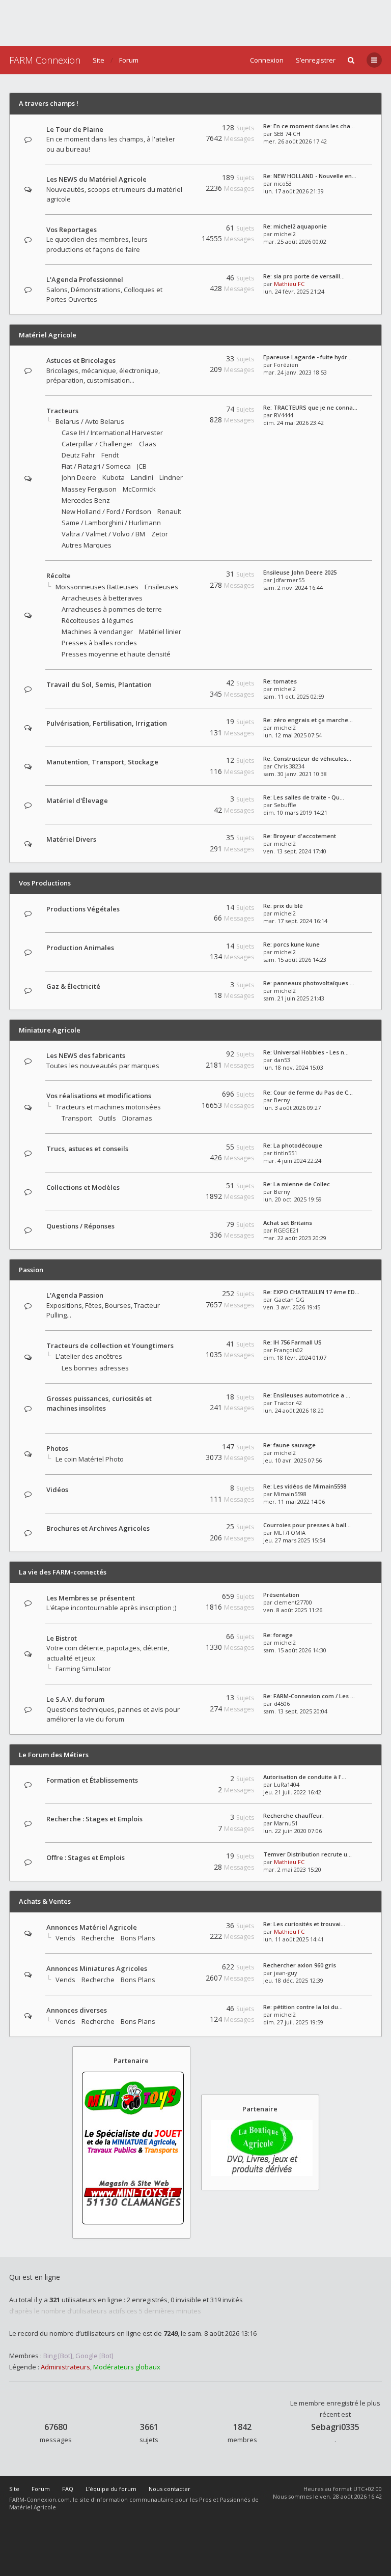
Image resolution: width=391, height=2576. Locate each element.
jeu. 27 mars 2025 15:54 (294, 1540)
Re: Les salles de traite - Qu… (304, 797)
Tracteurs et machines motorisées (108, 1107)
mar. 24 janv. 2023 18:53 (295, 372)
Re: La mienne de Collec (297, 1184)
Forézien (286, 365)
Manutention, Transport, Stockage (102, 762)
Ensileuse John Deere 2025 (300, 572)
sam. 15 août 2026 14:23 (295, 960)
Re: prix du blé (283, 906)
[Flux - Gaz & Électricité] (181, 986)
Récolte (59, 576)
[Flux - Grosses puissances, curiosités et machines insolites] (181, 1419)
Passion (31, 1270)
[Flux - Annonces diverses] (181, 2010)
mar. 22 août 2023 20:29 (295, 1238)
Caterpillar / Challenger (97, 444)
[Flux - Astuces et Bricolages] (181, 361)
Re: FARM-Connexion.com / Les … (309, 1696)
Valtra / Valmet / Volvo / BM (103, 534)
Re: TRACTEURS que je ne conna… (310, 407)
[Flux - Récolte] (181, 576)
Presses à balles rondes (99, 643)
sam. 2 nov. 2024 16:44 (293, 588)
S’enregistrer (316, 60)
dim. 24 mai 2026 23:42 (294, 423)
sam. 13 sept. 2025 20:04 (295, 1711)
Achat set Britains (288, 1223)
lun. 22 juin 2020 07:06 (292, 1831)
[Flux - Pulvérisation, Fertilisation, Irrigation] (181, 723)
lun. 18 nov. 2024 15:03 (293, 1067)
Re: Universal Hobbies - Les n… (306, 1052)
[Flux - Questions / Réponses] (181, 1226)
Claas (148, 444)
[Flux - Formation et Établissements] (181, 1780)
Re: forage (278, 1635)
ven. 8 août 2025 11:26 (293, 1610)
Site (99, 60)
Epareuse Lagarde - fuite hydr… (308, 357)
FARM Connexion (45, 60)
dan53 (282, 1060)
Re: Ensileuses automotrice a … (307, 1395)
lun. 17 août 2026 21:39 (294, 191)
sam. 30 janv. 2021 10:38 (295, 774)
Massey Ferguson (89, 489)
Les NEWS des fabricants (86, 1055)
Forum (129, 60)
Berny (282, 1100)
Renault (169, 511)
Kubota (114, 477)
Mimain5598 (290, 1494)
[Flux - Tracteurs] (181, 411)
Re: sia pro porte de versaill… (304, 276)
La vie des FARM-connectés (63, 1572)
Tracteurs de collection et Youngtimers (110, 1346)
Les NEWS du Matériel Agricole (96, 179)
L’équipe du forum (111, 2489)
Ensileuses (161, 587)
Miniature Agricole (50, 1030)
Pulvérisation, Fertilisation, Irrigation (107, 723)
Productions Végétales (83, 909)
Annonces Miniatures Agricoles (97, 1968)
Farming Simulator (83, 1669)
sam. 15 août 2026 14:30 (295, 1650)
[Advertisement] (195, 23)
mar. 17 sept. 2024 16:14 (295, 921)
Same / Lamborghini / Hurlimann (111, 523)
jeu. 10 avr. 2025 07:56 (292, 1460)
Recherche (98, 1938)
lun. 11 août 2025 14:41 (294, 1939)
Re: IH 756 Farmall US (292, 1342)
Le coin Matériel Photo (90, 1459)
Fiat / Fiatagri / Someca (96, 466)
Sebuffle (285, 805)
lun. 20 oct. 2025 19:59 (292, 1199)
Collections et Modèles (83, 1187)
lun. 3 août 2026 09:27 (292, 1108)
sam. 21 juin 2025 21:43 (294, 998)
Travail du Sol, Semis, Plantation (99, 684)
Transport (77, 1118)
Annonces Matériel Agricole (92, 1927)
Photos (57, 1448)
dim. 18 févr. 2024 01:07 (295, 1357)
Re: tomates (280, 681)
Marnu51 (286, 1823)
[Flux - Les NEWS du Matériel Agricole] (181, 179)
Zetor (160, 534)
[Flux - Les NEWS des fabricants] (181, 1056)
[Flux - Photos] (181, 1449)
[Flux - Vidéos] (181, 1490)
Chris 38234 (289, 766)
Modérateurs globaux (127, 2367)
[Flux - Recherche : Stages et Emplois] (181, 1819)
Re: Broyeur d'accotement (300, 836)
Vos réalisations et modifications (99, 1096)
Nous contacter (170, 2489)
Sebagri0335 (335, 2427)
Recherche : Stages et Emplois (94, 1819)
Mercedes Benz (86, 500)
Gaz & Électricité (73, 986)
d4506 (282, 1704)
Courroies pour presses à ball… (307, 1525)
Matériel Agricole (48, 335)
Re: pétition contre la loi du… (303, 2007)
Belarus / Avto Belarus (90, 421)
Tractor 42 (288, 1403)
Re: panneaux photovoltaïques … (309, 983)
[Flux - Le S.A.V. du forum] (181, 1699)
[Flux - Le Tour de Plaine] (181, 130)
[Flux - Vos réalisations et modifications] (181, 1096)
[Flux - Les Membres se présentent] (181, 1598)
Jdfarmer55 (289, 580)
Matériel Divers (71, 839)
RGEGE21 (286, 1230)
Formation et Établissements (92, 1780)
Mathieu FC (289, 284)
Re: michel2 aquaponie (295, 226)
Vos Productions (45, 883)
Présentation (281, 1595)
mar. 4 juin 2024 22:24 (292, 1161)
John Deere (79, 477)
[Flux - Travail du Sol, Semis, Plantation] (181, 685)
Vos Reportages (72, 230)
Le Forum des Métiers (54, 1755)
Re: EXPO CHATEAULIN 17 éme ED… (311, 1292)
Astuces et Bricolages (81, 360)
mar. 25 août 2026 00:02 (295, 241)
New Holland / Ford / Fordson (106, 511)
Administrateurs (65, 2367)
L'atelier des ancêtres (89, 1356)
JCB (142, 466)
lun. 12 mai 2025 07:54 (292, 735)
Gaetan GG (289, 1299)
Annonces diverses (77, 2010)
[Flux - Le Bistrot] (181, 1638)
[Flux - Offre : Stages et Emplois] (181, 1858)
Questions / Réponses (80, 1226)
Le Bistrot (62, 1638)
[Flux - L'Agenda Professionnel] (181, 280)
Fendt (110, 455)
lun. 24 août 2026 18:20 (294, 1410)
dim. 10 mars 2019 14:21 (295, 812)
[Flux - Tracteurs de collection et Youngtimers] (181, 1355)
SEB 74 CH (287, 134)
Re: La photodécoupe (293, 1145)
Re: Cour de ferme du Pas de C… (308, 1092)
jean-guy (286, 1973)
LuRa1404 (287, 1784)
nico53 (283, 183)
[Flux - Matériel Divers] (181, 839)
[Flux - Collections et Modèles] (181, 1187)
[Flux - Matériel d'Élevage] (181, 801)
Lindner (171, 477)
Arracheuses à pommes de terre (112, 609)
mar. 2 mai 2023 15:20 (292, 1869)
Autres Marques (87, 545)
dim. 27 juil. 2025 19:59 (293, 2022)
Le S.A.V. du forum (75, 1699)
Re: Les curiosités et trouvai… (304, 1924)
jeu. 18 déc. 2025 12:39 (293, 1980)
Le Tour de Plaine (75, 129)
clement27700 (293, 1602)
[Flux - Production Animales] (181, 948)
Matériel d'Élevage (77, 800)
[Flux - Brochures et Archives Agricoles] (181, 1528)
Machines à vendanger (97, 632)
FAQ (68, 2489)
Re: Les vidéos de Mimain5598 (305, 1486)
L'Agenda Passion (75, 1295)
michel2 (285, 234)
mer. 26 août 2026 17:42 (295, 141)
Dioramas (137, 1118)
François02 (288, 1350)
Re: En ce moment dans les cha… (309, 126)
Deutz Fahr (78, 455)
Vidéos (57, 1490)
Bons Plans (138, 1938)
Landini (142, 477)
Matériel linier (160, 632)
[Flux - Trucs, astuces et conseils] (181, 1149)
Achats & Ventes (45, 1901)
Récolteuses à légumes (97, 620)
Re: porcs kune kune (291, 944)
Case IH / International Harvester (112, 433)
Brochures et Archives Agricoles (98, 1528)
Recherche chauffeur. (294, 1815)
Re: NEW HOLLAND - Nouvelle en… (310, 176)
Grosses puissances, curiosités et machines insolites (99, 1404)
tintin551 (286, 1153)
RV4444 (284, 415)
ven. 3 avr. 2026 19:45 (292, 1307)
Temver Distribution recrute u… (308, 1854)
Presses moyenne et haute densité (116, 654)
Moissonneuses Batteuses (97, 587)
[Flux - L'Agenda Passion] (181, 1295)
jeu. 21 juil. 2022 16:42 (292, 1792)
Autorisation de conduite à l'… (305, 1777)
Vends (65, 1938)
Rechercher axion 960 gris (300, 1965)
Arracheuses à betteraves (102, 598)
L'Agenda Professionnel (85, 279)
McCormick (139, 489)
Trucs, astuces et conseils (87, 1149)
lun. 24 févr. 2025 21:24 (294, 291)
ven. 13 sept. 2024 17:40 (295, 851)
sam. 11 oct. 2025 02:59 (294, 696)
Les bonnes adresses (95, 1368)
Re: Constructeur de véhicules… (307, 759)
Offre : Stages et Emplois (86, 1857)
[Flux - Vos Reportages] (181, 230)
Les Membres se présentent (91, 1598)
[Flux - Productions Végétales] (181, 909)
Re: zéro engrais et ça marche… (308, 720)
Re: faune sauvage (289, 1445)
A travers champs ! (49, 103)
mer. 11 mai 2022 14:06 (294, 1501)
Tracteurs (62, 411)
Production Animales (80, 948)
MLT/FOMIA (290, 1533)
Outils (107, 1118)
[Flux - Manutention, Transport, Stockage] (181, 762)
